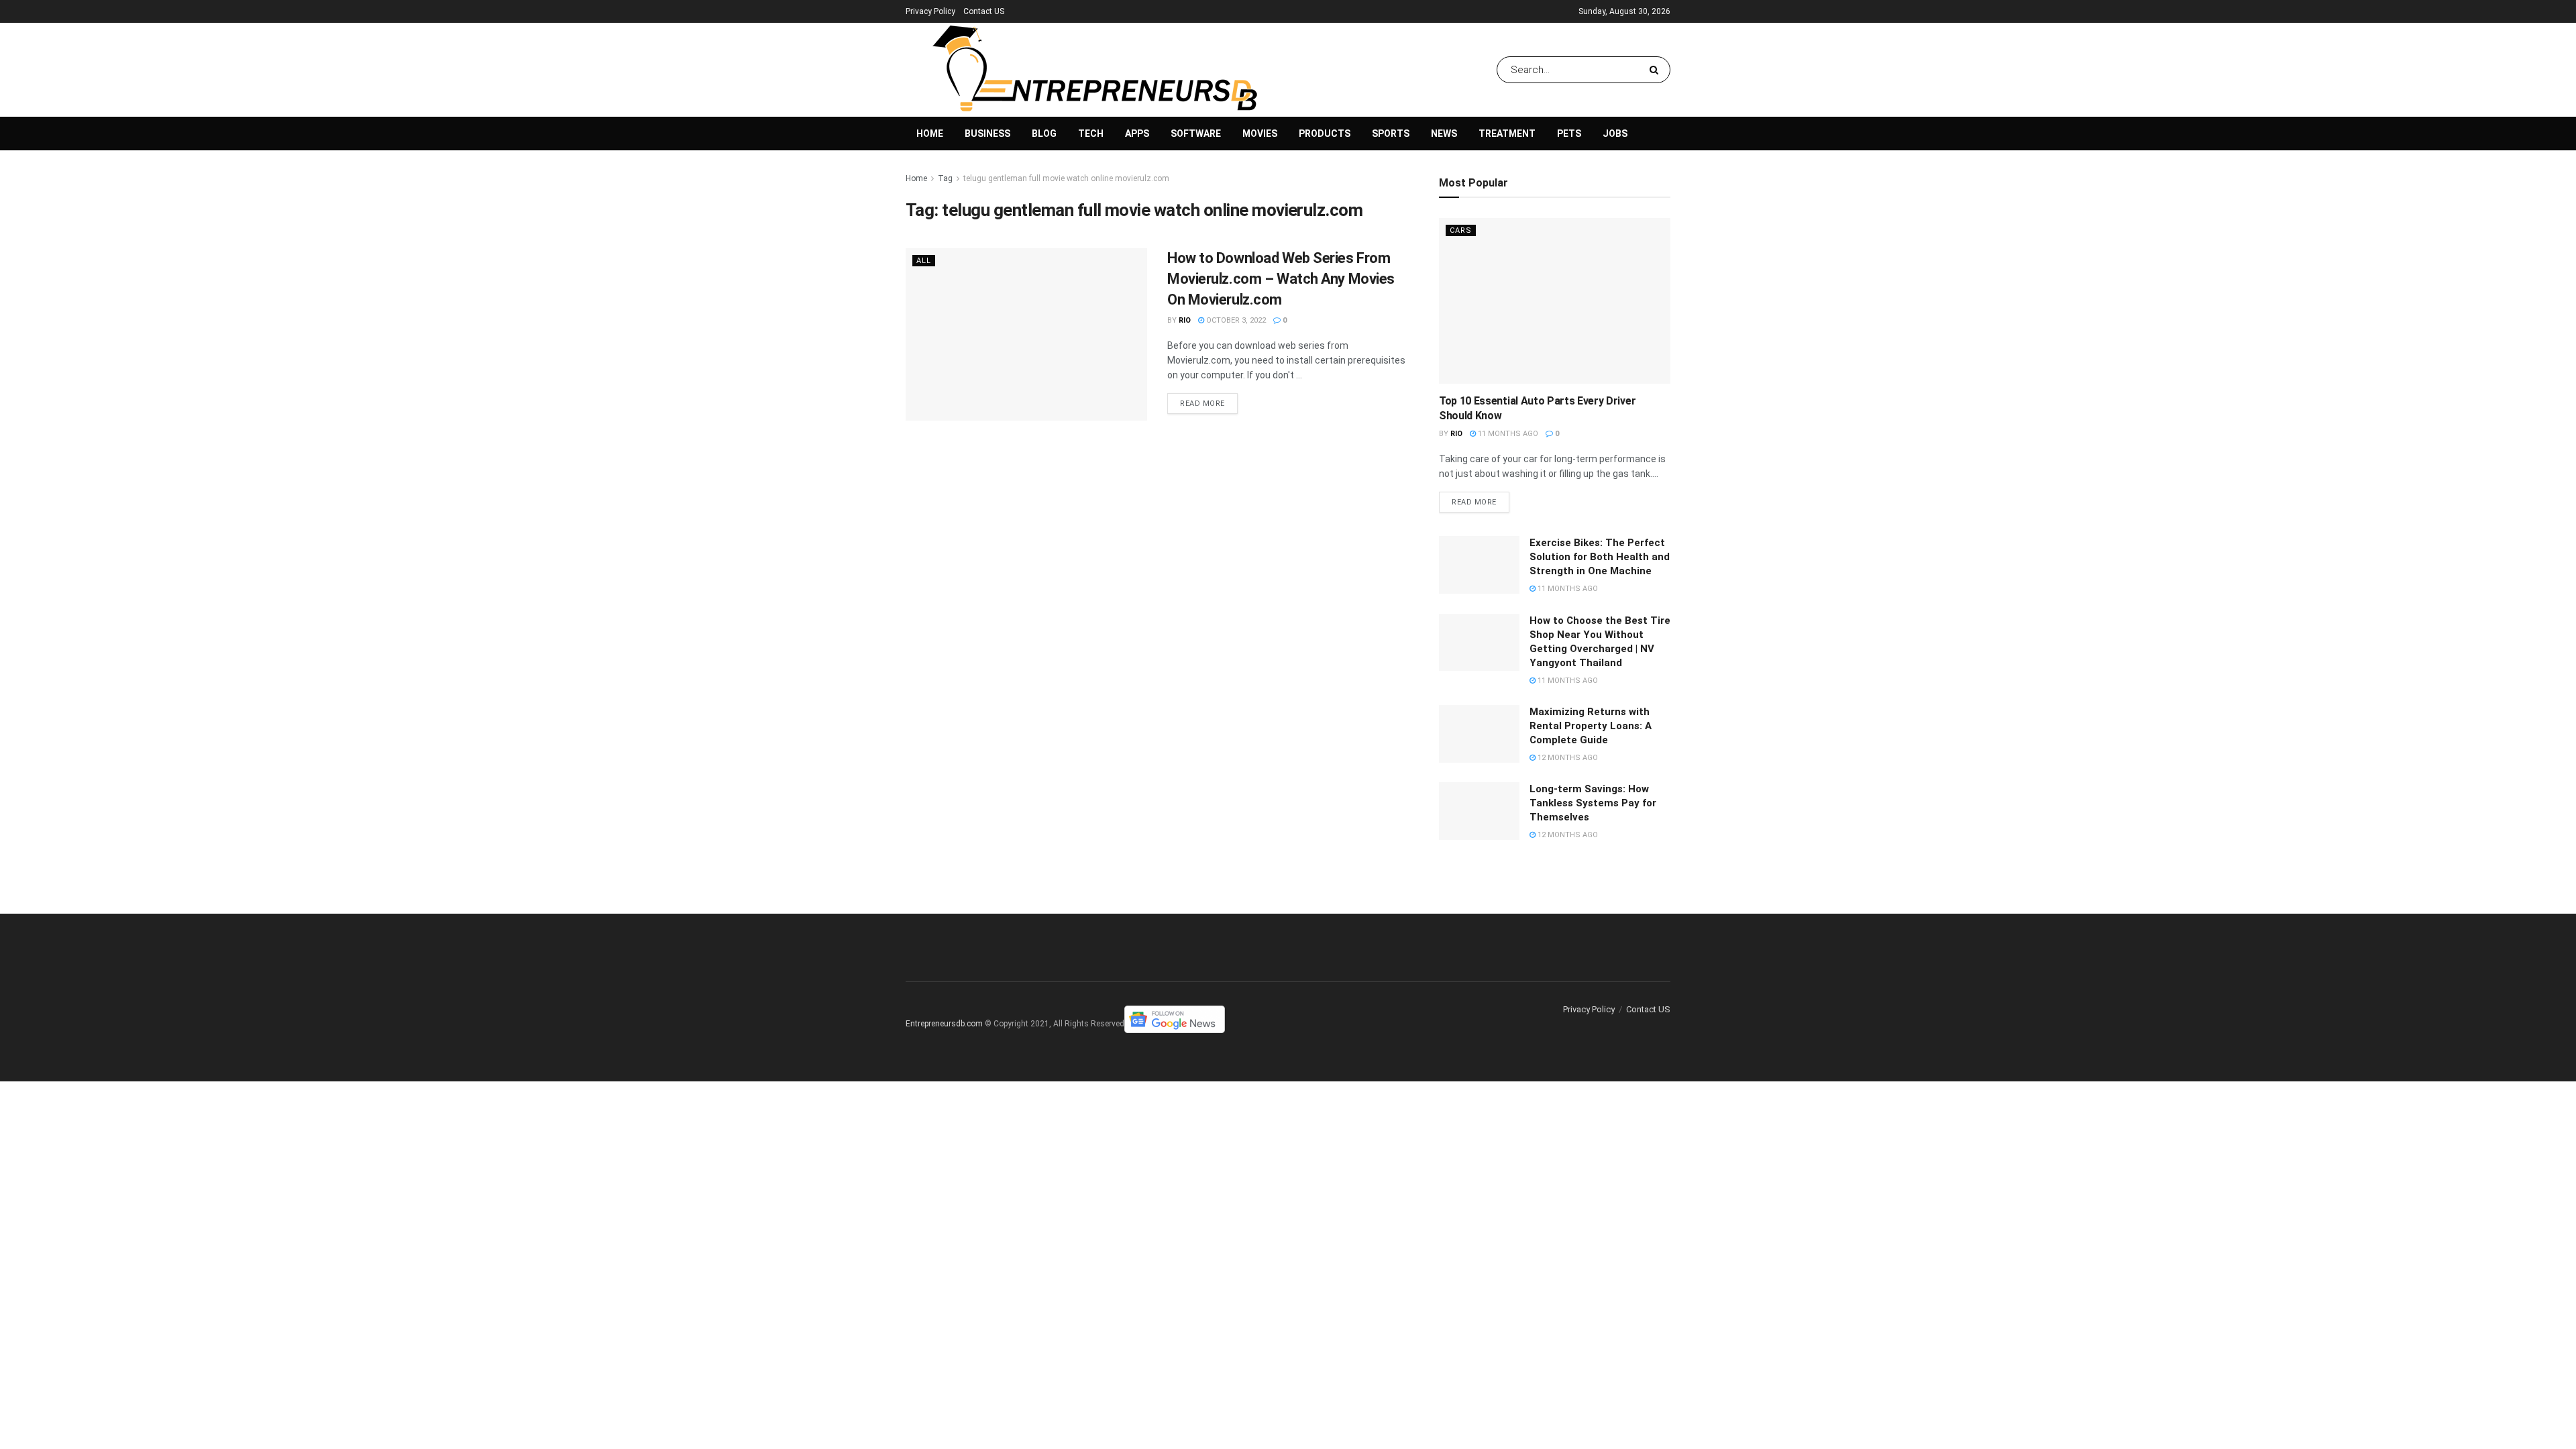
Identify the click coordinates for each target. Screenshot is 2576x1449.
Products (1325, 133)
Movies (1260, 133)
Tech (1091, 133)
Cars (1461, 230)
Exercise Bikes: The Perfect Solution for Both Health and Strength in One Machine (1600, 557)
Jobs (1615, 133)
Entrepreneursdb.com (944, 1024)
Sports (1391, 133)
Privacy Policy (930, 11)
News (1444, 133)
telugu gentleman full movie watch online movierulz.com (1066, 178)
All (924, 261)
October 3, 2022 (1235, 320)
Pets (1569, 133)
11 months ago (1507, 434)
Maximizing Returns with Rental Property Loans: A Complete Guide (1591, 726)
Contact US (984, 11)
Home (930, 133)
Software (1196, 133)
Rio (1185, 320)
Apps (1137, 133)
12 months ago (1567, 758)
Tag (945, 178)
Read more (1202, 404)
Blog (1044, 133)
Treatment (1507, 133)
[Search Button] (1657, 70)
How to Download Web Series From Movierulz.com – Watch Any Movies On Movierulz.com (1281, 279)
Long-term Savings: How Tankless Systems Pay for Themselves (1593, 803)
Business (987, 133)
